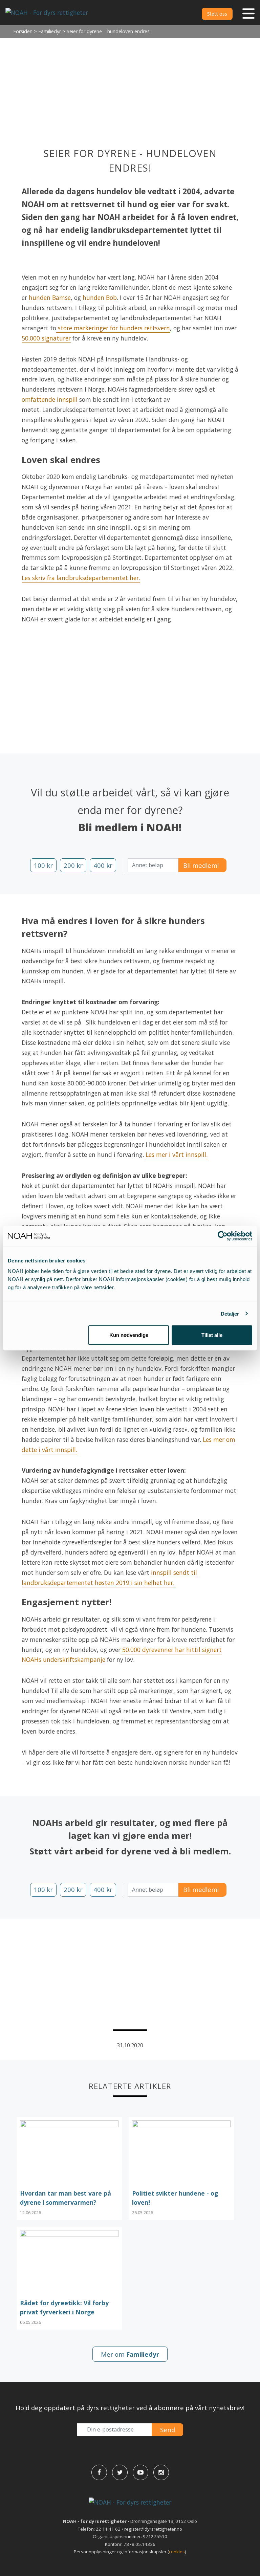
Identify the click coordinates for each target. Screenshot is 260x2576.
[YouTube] (140, 2472)
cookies (177, 2552)
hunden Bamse (50, 298)
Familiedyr (50, 31)
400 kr (103, 865)
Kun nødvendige (129, 1335)
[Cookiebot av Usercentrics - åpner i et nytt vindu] (223, 1236)
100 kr (43, 865)
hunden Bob (100, 298)
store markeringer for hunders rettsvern (113, 328)
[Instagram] (161, 2472)
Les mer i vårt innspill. (177, 1154)
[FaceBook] (99, 2472)
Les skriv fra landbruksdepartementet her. (81, 578)
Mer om (130, 2354)
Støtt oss (217, 14)
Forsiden (23, 31)
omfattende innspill (50, 399)
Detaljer (230, 1313)
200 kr (73, 865)
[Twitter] (120, 2472)
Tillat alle (212, 1335)
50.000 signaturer (46, 338)
